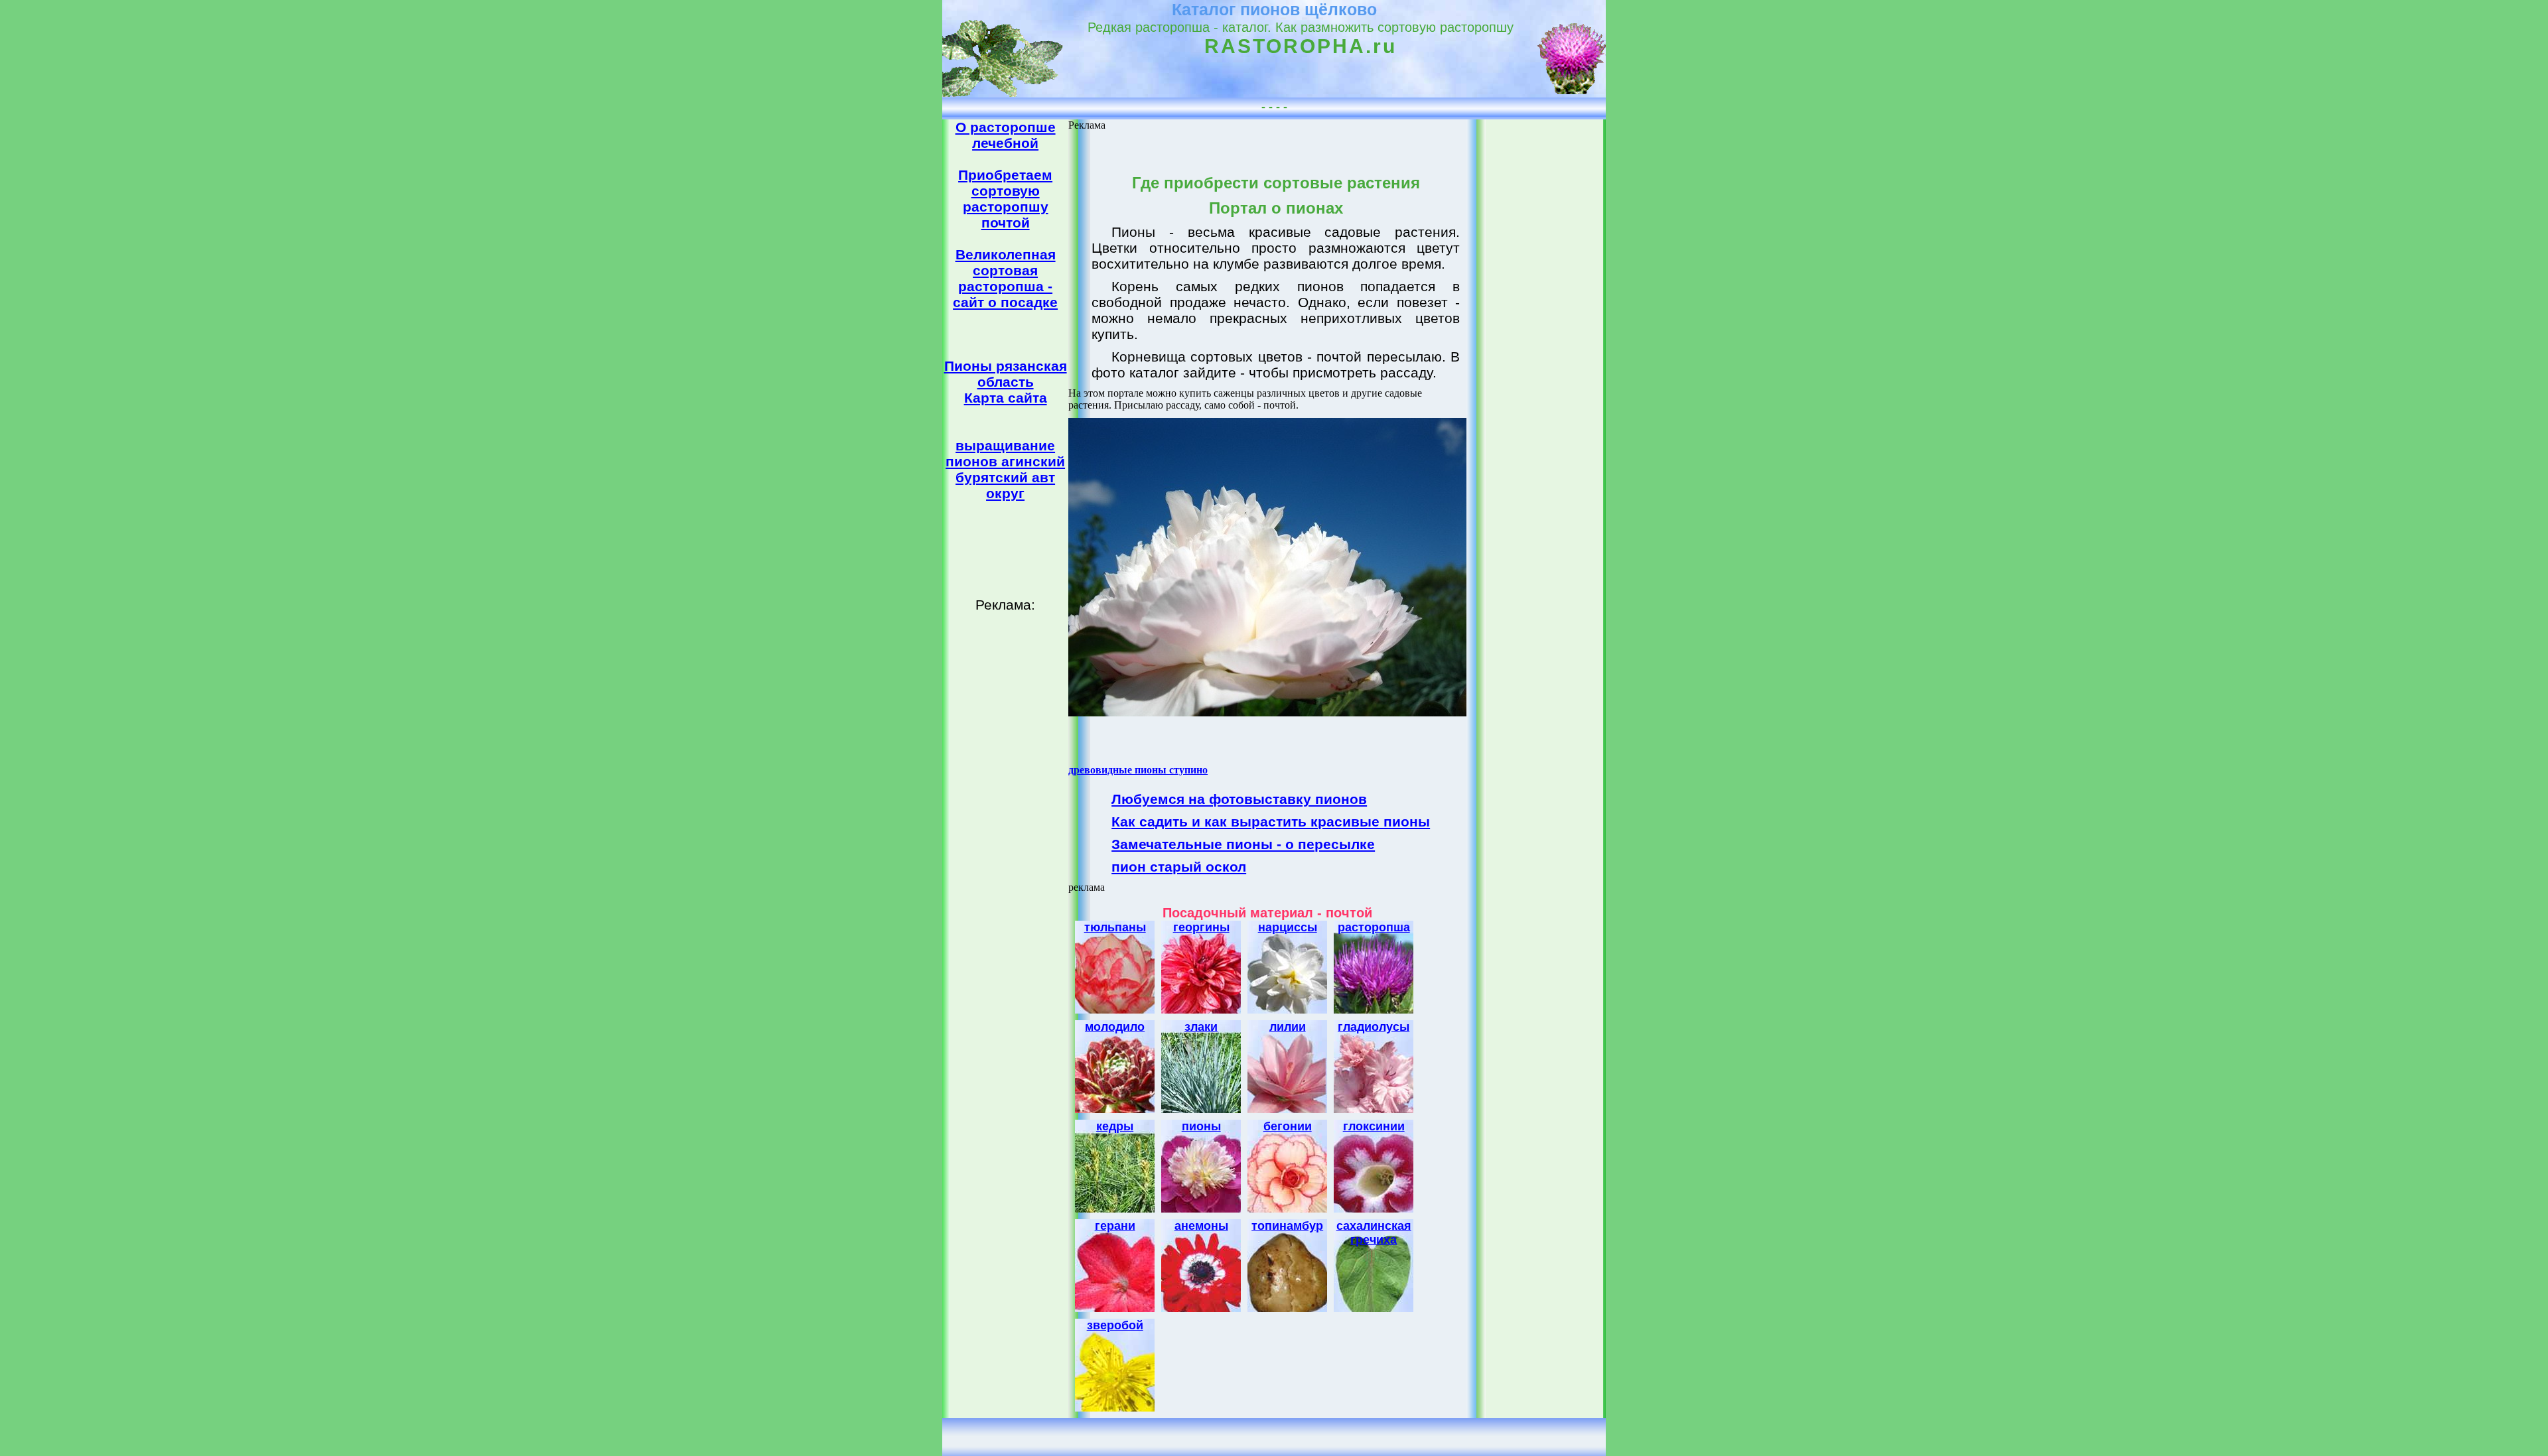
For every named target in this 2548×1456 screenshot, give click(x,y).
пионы (1201, 1126)
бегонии (1288, 1126)
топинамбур (1287, 1226)
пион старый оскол (1179, 867)
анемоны (1201, 1226)
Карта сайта (1006, 398)
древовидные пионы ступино (1138, 770)
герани (1115, 1226)
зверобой (1115, 1325)
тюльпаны (1115, 927)
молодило (1115, 1027)
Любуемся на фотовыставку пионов (1239, 799)
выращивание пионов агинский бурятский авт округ (1005, 469)
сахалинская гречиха (1374, 1233)
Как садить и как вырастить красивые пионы (1271, 822)
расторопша (1374, 927)
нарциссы (1288, 927)
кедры (1115, 1126)
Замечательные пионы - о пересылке (1243, 844)
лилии (1288, 1027)
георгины (1201, 927)
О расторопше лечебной (1006, 135)
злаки (1201, 1027)
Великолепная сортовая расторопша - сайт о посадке (1005, 278)
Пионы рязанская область (1006, 374)
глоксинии (1374, 1126)
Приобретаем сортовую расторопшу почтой (1005, 199)
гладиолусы (1374, 1027)
